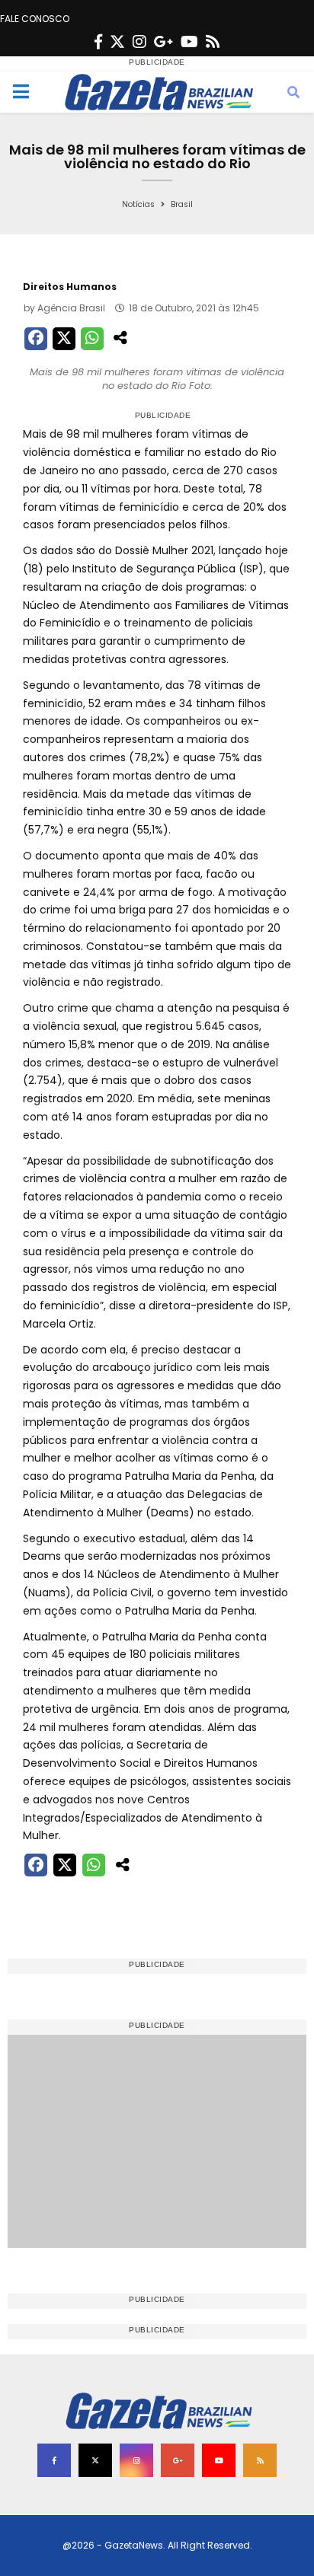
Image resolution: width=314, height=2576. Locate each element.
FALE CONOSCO (35, 19)
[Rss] (213, 42)
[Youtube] (189, 42)
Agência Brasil (71, 308)
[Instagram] (139, 42)
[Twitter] (117, 42)
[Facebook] (98, 42)
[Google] (163, 42)
